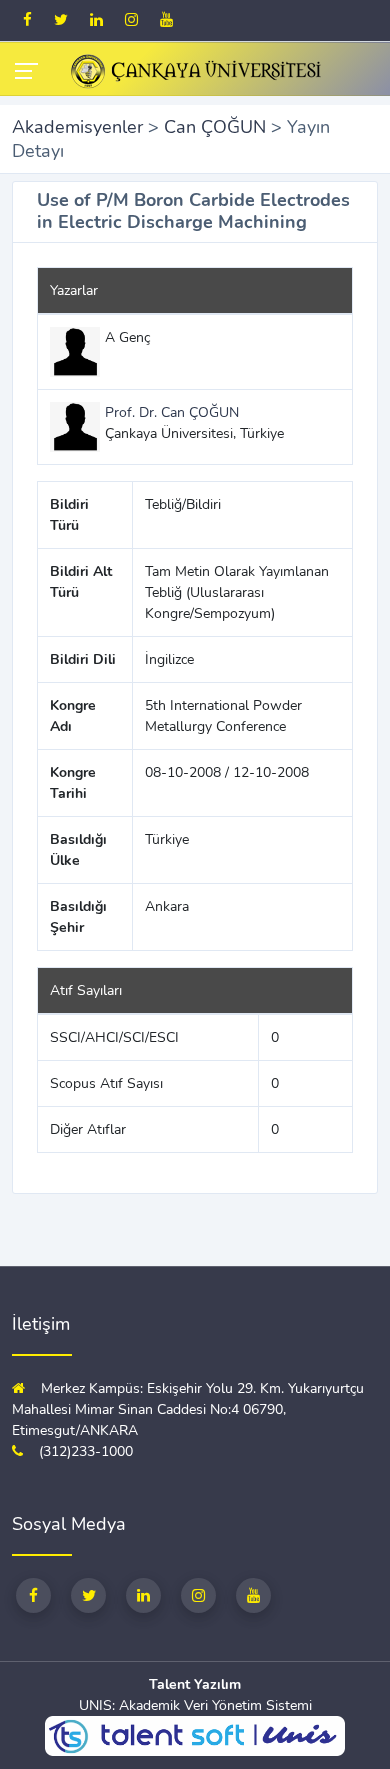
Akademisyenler (77, 127)
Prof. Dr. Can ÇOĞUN (172, 412)
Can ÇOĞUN (215, 127)
